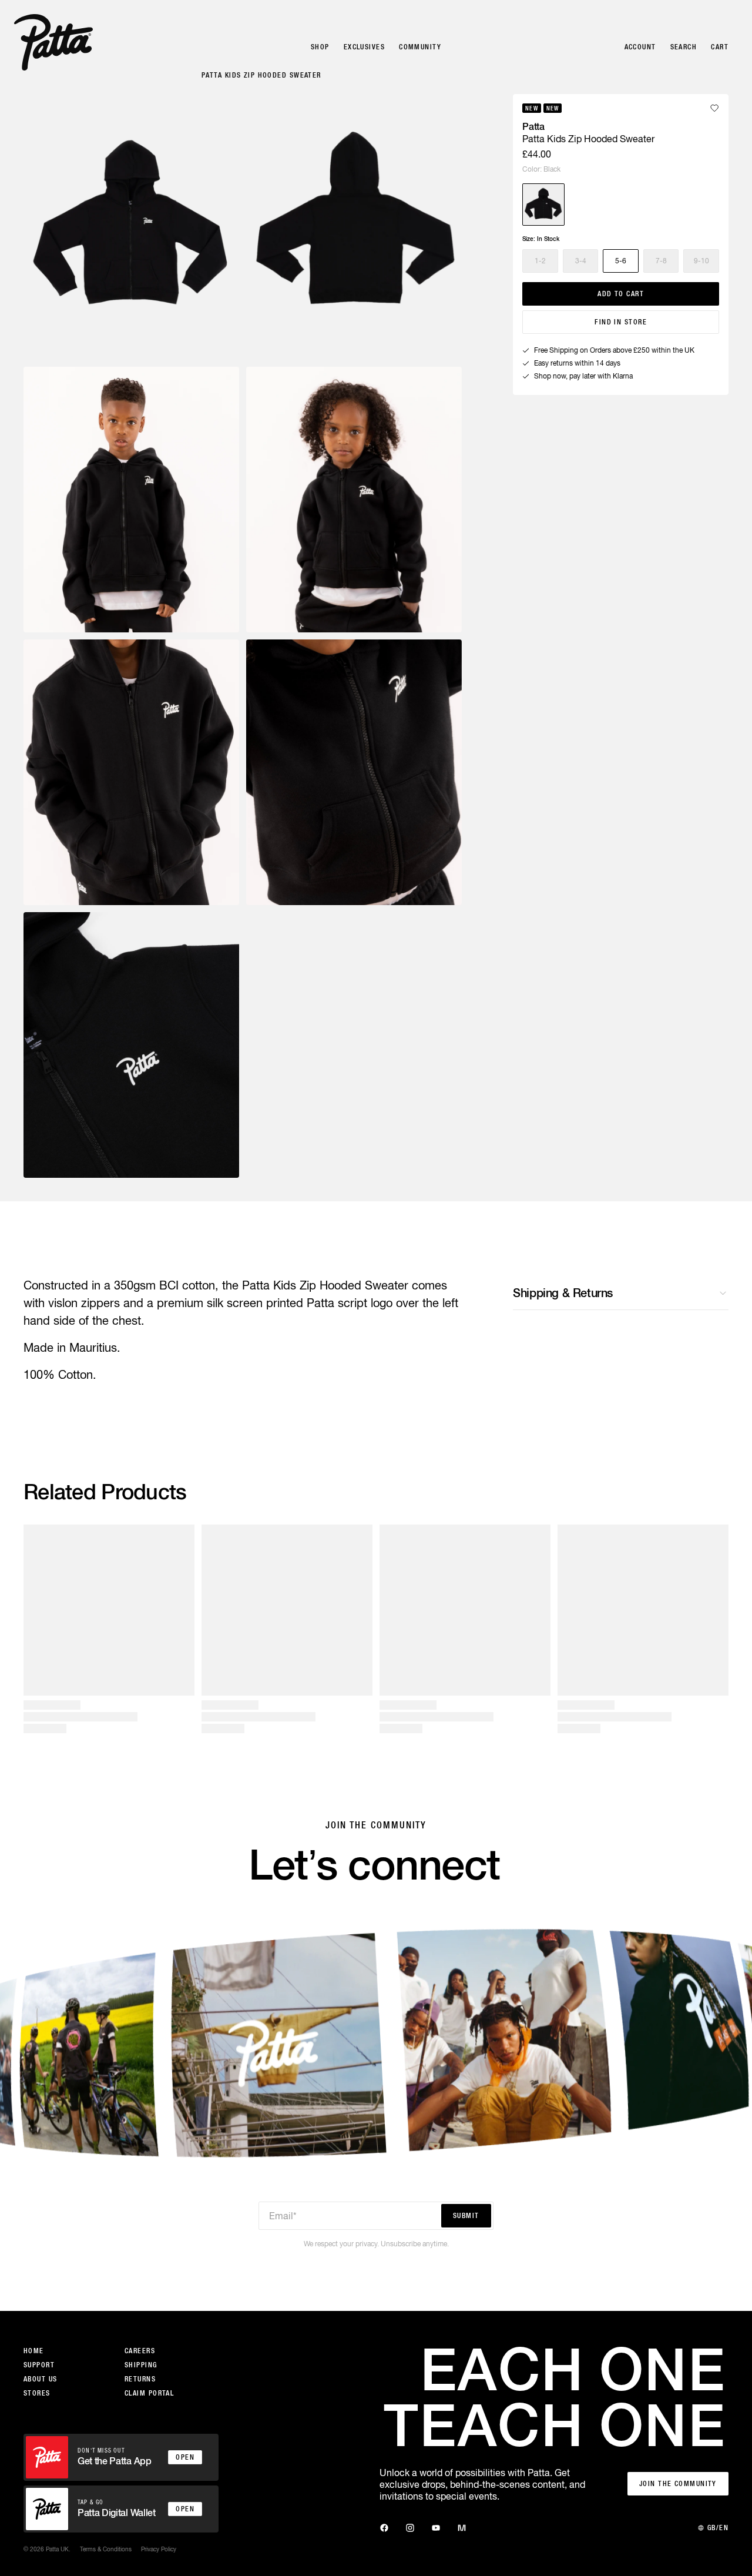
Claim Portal (149, 2393)
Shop (320, 47)
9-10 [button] (701, 261)
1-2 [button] (540, 261)
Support (39, 2365)
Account (640, 47)
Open (185, 2457)
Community (420, 47)
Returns (140, 2379)
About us (41, 2379)
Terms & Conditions (106, 2549)
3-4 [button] (581, 261)
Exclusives (364, 47)
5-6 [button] (621, 261)
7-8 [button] (661, 261)
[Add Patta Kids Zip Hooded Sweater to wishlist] (714, 108)
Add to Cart (621, 294)
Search (684, 47)
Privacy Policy (159, 2549)
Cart (720, 47)
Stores (37, 2393)
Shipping (141, 2365)
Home (34, 2351)
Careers (140, 2351)
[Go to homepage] (53, 42)
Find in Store (621, 322)
